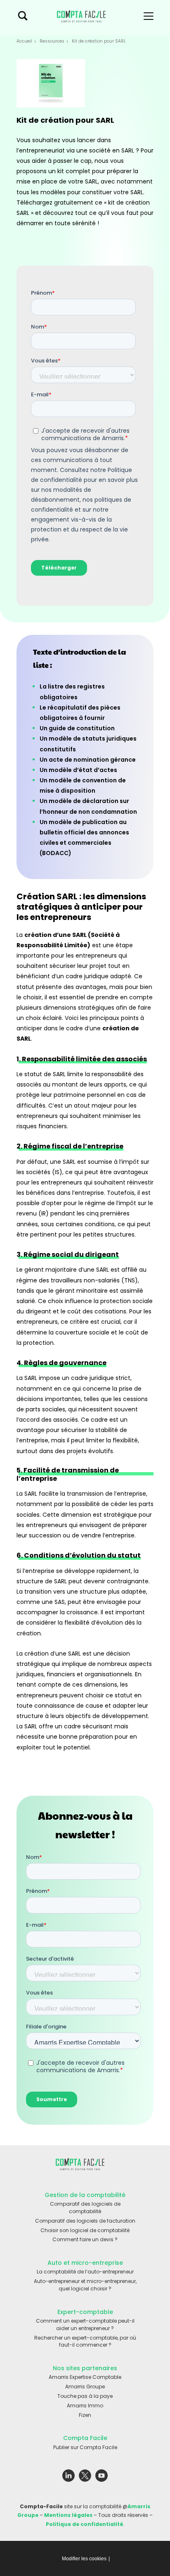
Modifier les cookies (84, 2559)
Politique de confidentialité (85, 2524)
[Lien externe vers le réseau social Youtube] (102, 2477)
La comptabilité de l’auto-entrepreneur (85, 2272)
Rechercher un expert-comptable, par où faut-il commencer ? (85, 2341)
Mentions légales (68, 2515)
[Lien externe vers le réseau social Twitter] (85, 2477)
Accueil (24, 41)
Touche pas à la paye (85, 2396)
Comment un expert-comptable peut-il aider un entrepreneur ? (85, 2325)
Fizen (85, 2415)
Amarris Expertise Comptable (85, 2377)
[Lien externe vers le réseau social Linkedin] (68, 2477)
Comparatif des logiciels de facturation (85, 2221)
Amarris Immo (85, 2406)
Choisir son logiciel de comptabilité (85, 2230)
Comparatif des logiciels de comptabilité (85, 2208)
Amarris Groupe (85, 2387)
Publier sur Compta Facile (85, 2447)
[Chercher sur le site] (23, 18)
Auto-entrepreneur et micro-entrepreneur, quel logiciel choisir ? (85, 2285)
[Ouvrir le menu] (149, 18)
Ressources (52, 41)
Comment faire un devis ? (85, 2239)
